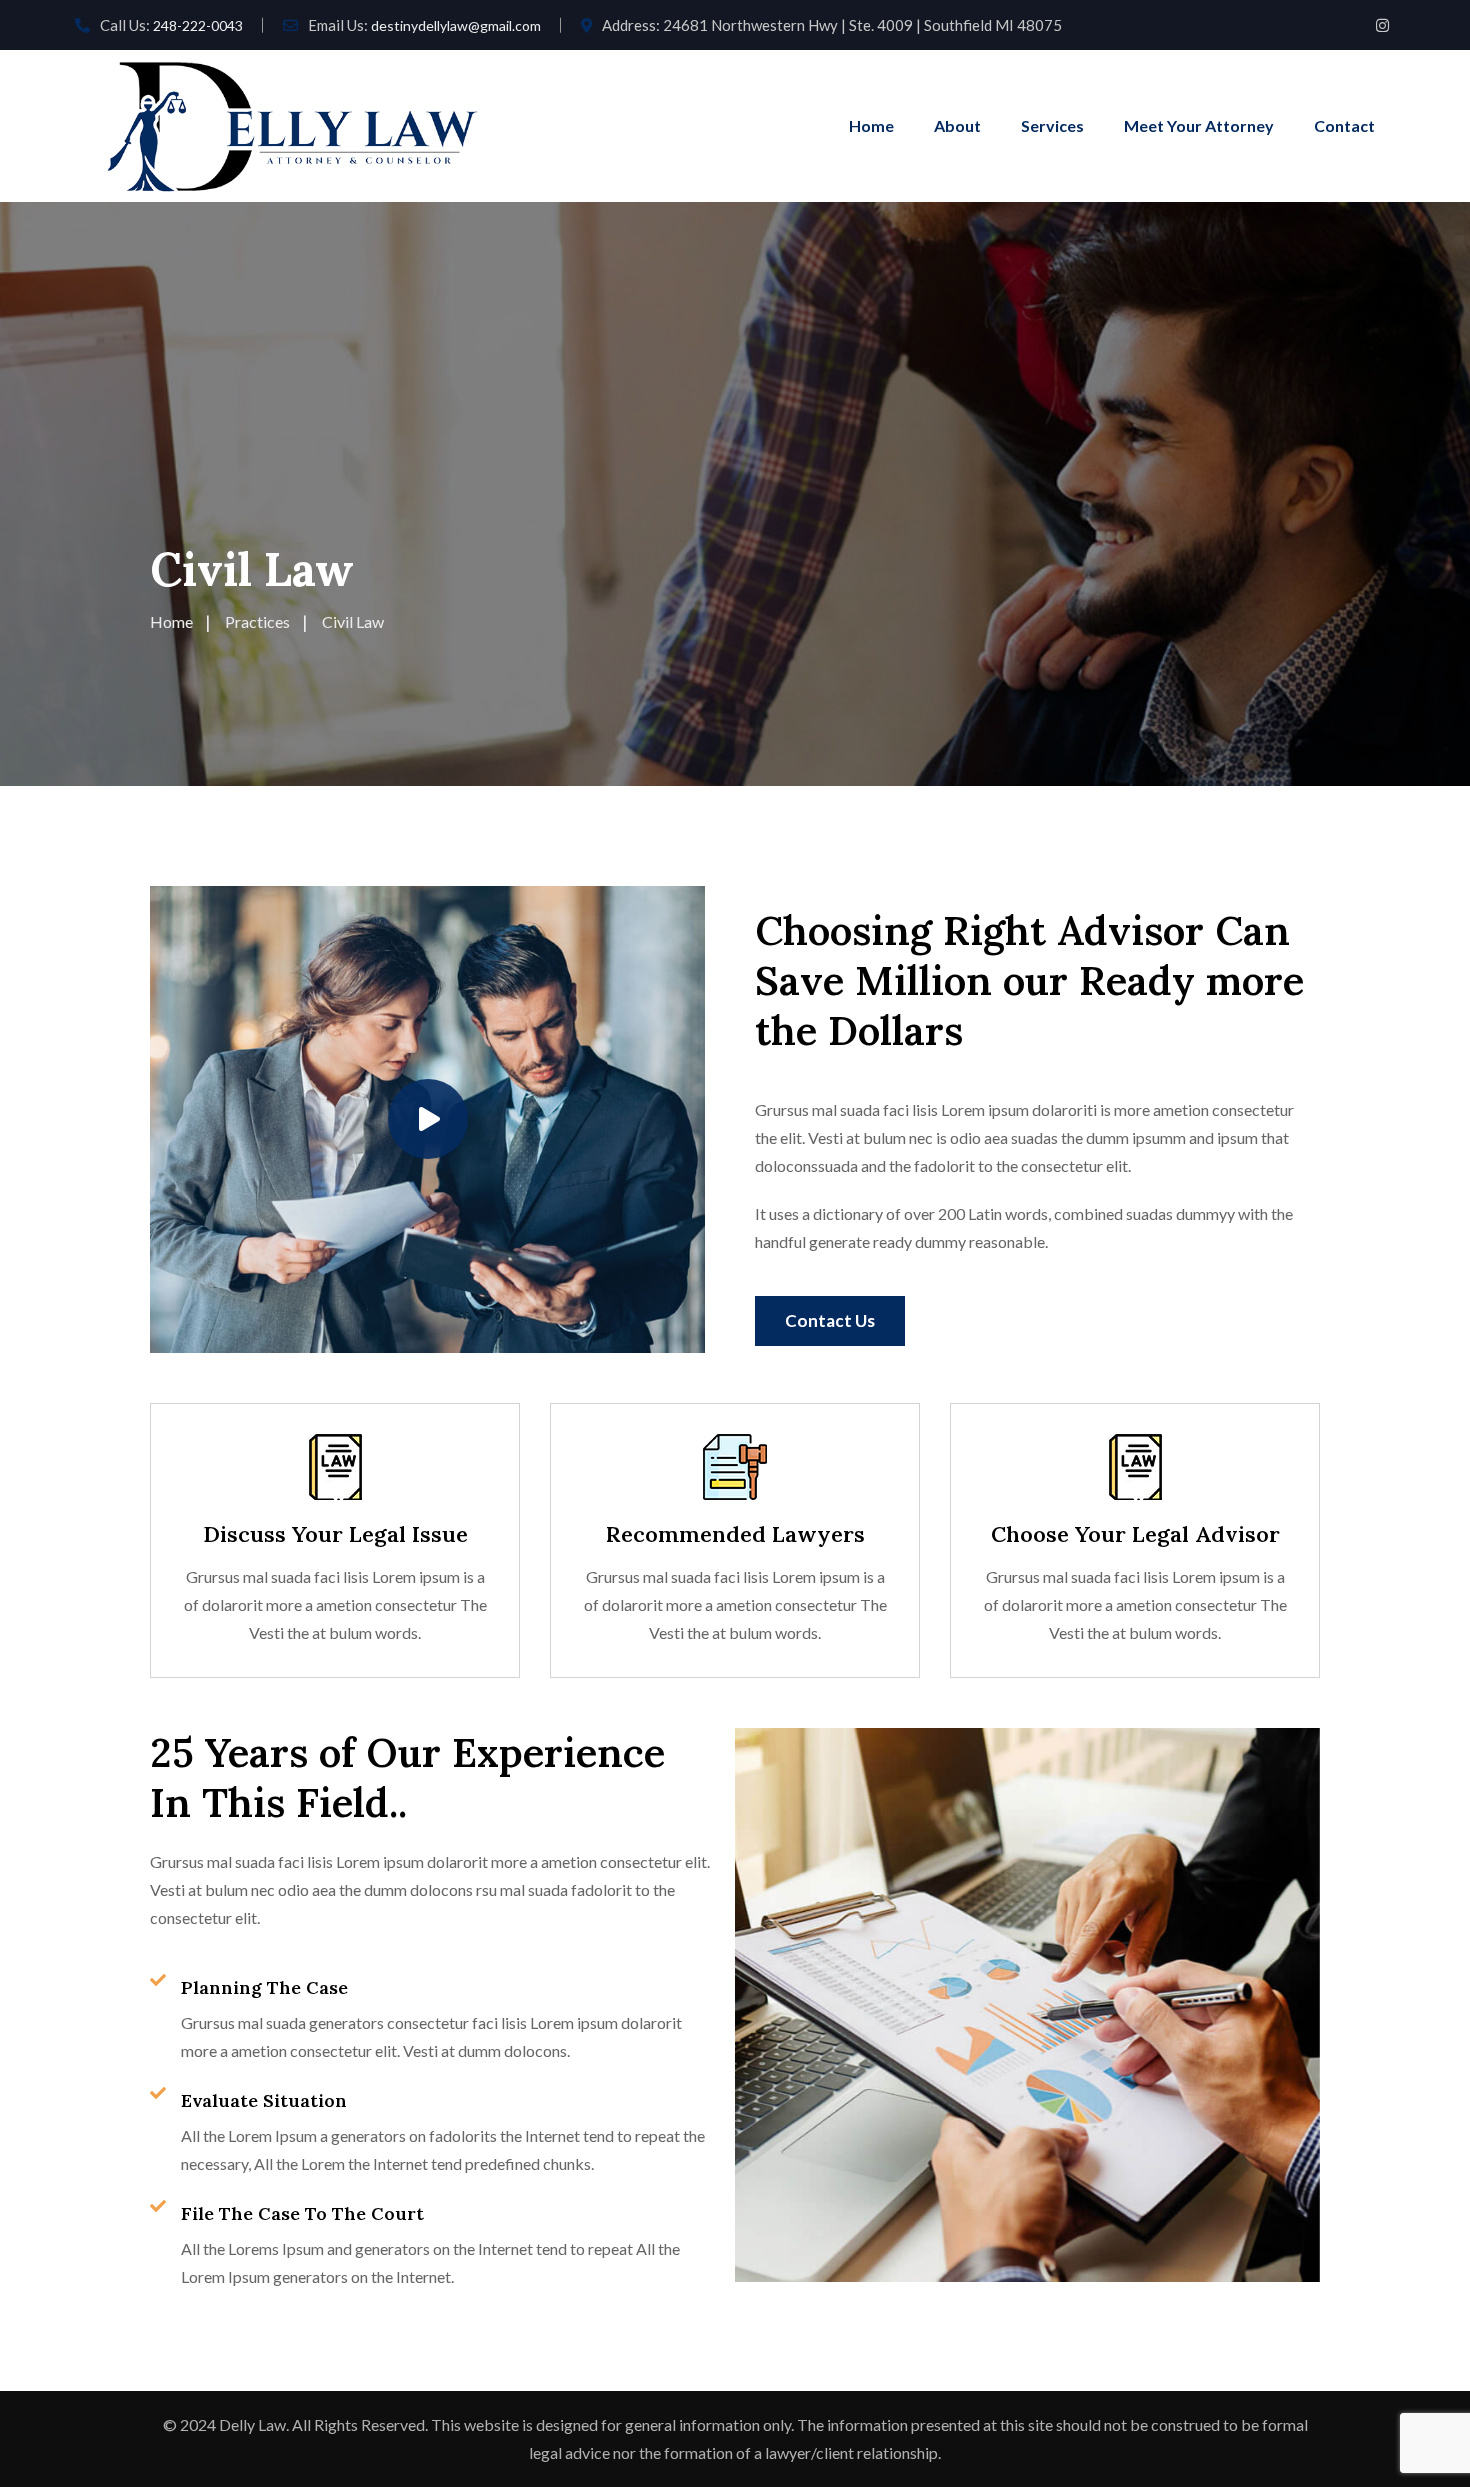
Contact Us (830, 1320)
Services (1052, 125)
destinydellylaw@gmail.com (456, 25)
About (957, 125)
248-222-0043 (198, 25)
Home (871, 125)
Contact (1344, 125)
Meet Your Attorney (1199, 125)
